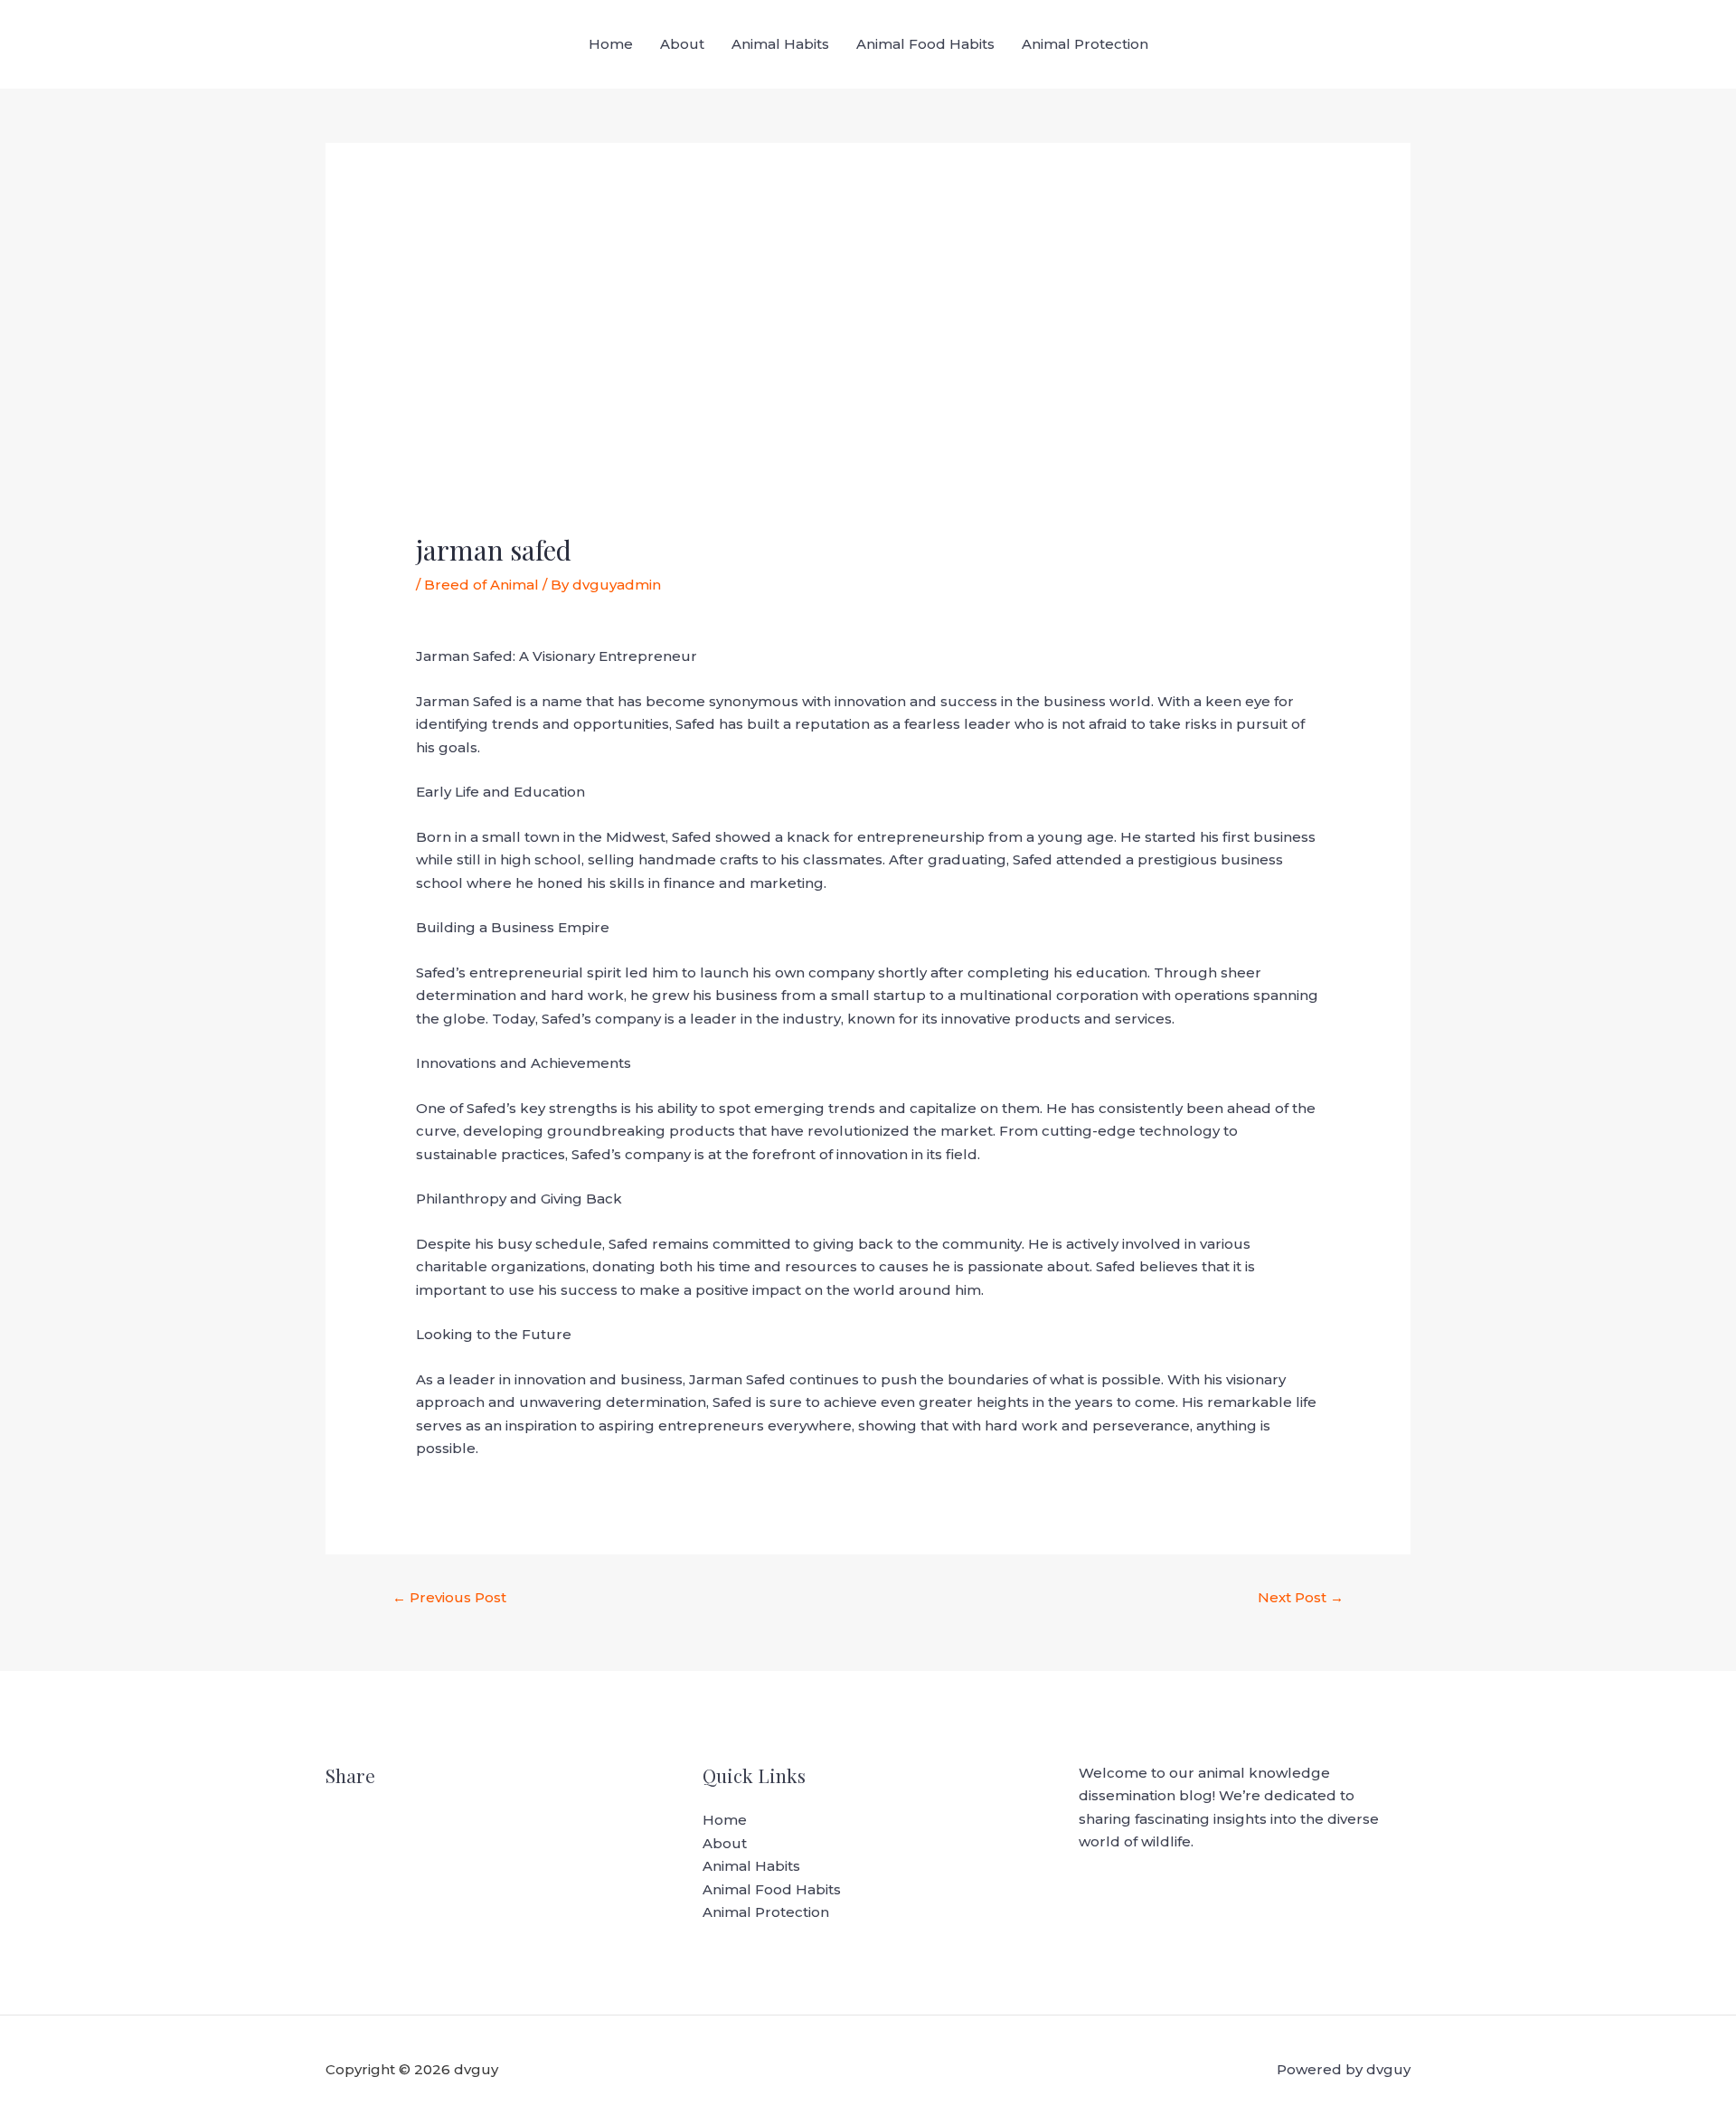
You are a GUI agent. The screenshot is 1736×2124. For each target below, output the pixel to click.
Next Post (1301, 1597)
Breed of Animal (481, 585)
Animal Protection (1085, 44)
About (682, 44)
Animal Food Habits (925, 44)
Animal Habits (780, 44)
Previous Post (449, 1597)
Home (611, 44)
